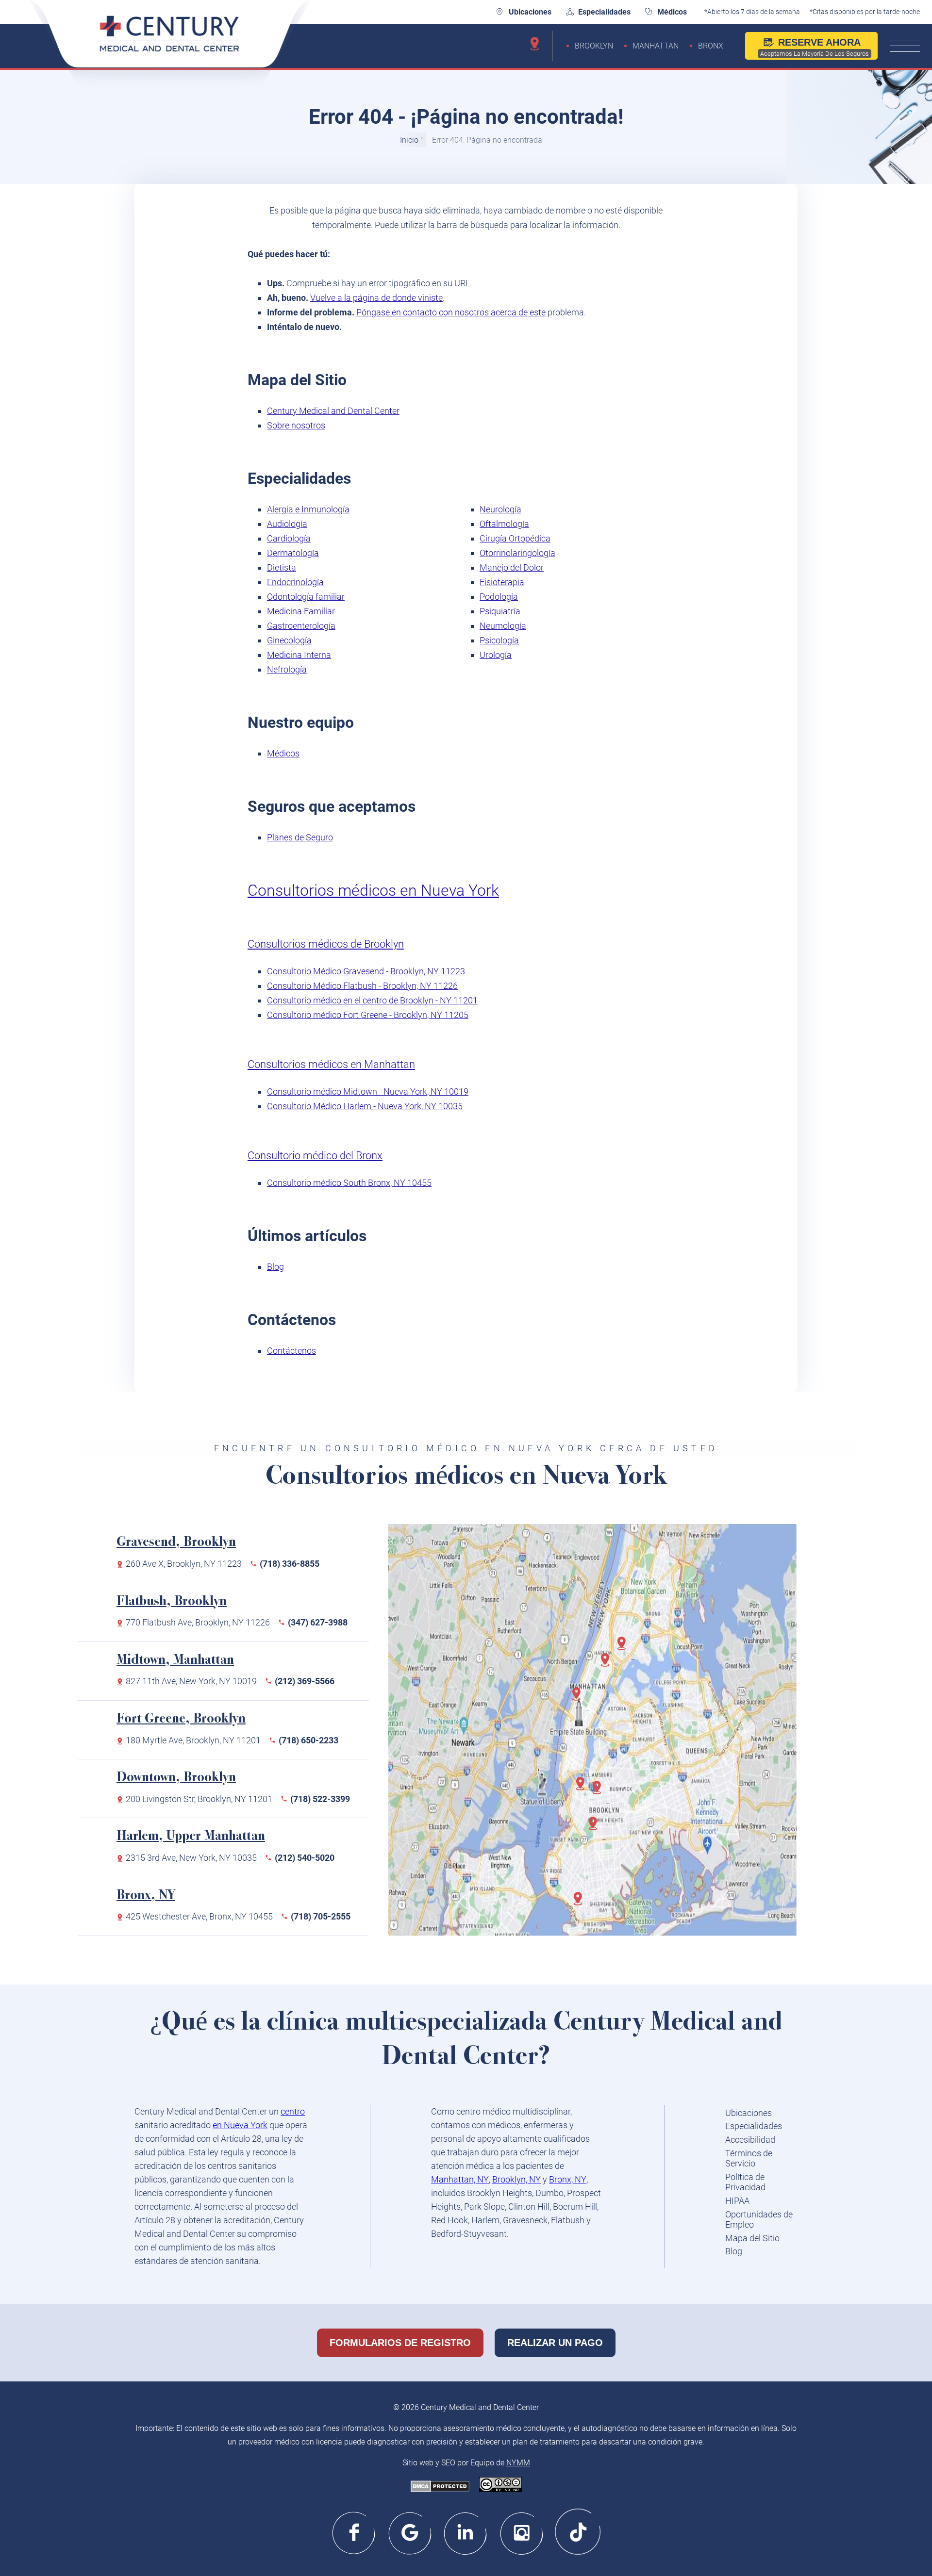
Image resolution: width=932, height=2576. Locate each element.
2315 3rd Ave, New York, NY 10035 (191, 1858)
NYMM (518, 2463)
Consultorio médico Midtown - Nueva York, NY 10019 (368, 1091)
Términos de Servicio (749, 2158)
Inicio (409, 140)
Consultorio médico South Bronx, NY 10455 (349, 1183)
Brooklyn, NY (516, 2179)
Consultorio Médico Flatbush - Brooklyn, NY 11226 (362, 986)
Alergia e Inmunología (308, 509)
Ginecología (289, 640)
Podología (499, 597)
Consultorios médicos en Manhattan (331, 1064)
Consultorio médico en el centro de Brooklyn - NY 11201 (372, 1000)
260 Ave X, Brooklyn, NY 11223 (184, 1564)
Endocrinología (295, 582)
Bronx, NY (146, 1896)
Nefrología (287, 669)
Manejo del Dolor (512, 567)
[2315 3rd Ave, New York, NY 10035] (608, 1665)
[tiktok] (578, 2532)
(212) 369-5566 (305, 1681)
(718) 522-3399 (320, 1799)
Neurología (500, 509)
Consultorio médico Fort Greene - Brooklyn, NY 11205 (368, 1015)
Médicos (672, 12)
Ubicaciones (530, 12)
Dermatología (293, 553)
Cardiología (289, 538)
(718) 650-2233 (308, 1740)
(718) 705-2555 (321, 1916)
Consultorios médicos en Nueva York (373, 890)
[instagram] (522, 2532)
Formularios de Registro (400, 2343)
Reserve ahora (815, 47)
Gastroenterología (301, 626)
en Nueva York (240, 2125)
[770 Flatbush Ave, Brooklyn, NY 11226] (596, 1828)
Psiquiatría (500, 611)
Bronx (711, 46)
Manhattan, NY (460, 2179)
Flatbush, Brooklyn (172, 1602)
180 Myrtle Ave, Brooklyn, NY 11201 (193, 1740)
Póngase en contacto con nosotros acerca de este (451, 312)
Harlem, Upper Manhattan (191, 1837)
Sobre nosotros (296, 425)
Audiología (287, 524)
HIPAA (737, 2201)
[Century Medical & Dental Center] (170, 45)
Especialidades (604, 12)
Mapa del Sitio (752, 2238)
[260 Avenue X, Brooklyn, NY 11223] (581, 1903)
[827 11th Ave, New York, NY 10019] (580, 1699)
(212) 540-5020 (305, 1858)
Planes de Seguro (300, 837)
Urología (496, 655)
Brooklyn (594, 46)
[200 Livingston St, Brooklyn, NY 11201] (583, 1788)
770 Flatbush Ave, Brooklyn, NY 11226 (198, 1622)
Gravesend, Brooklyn (176, 1543)
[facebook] (355, 2532)
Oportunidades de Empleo (759, 2220)
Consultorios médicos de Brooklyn (326, 944)
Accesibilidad (750, 2140)
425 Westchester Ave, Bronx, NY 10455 (199, 1916)
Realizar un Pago (555, 2343)
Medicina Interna (299, 655)
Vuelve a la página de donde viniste (376, 298)
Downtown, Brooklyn (176, 1778)
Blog (275, 1267)
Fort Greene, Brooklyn (181, 1719)
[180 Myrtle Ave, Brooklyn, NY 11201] (600, 1792)
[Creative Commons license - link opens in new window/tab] (500, 2486)
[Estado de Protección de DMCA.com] (440, 2487)
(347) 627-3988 (318, 1622)
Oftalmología (504, 524)
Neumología (503, 626)
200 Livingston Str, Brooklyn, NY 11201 (199, 1799)
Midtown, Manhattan (175, 1661)
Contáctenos (291, 1351)
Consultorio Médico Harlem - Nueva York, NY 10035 (365, 1106)
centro (293, 2111)
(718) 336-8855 (290, 1564)
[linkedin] (466, 2532)
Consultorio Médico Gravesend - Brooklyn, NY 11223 (366, 971)
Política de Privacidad (745, 2182)
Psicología (499, 640)
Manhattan (656, 46)
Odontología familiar (306, 597)
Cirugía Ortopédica (515, 538)
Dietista (282, 567)
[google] (410, 2532)
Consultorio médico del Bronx (315, 1156)
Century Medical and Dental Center (333, 411)
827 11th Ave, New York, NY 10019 (191, 1681)
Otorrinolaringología (517, 553)
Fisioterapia (502, 582)
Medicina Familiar (301, 611)
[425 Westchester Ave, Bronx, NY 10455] (625, 1648)
